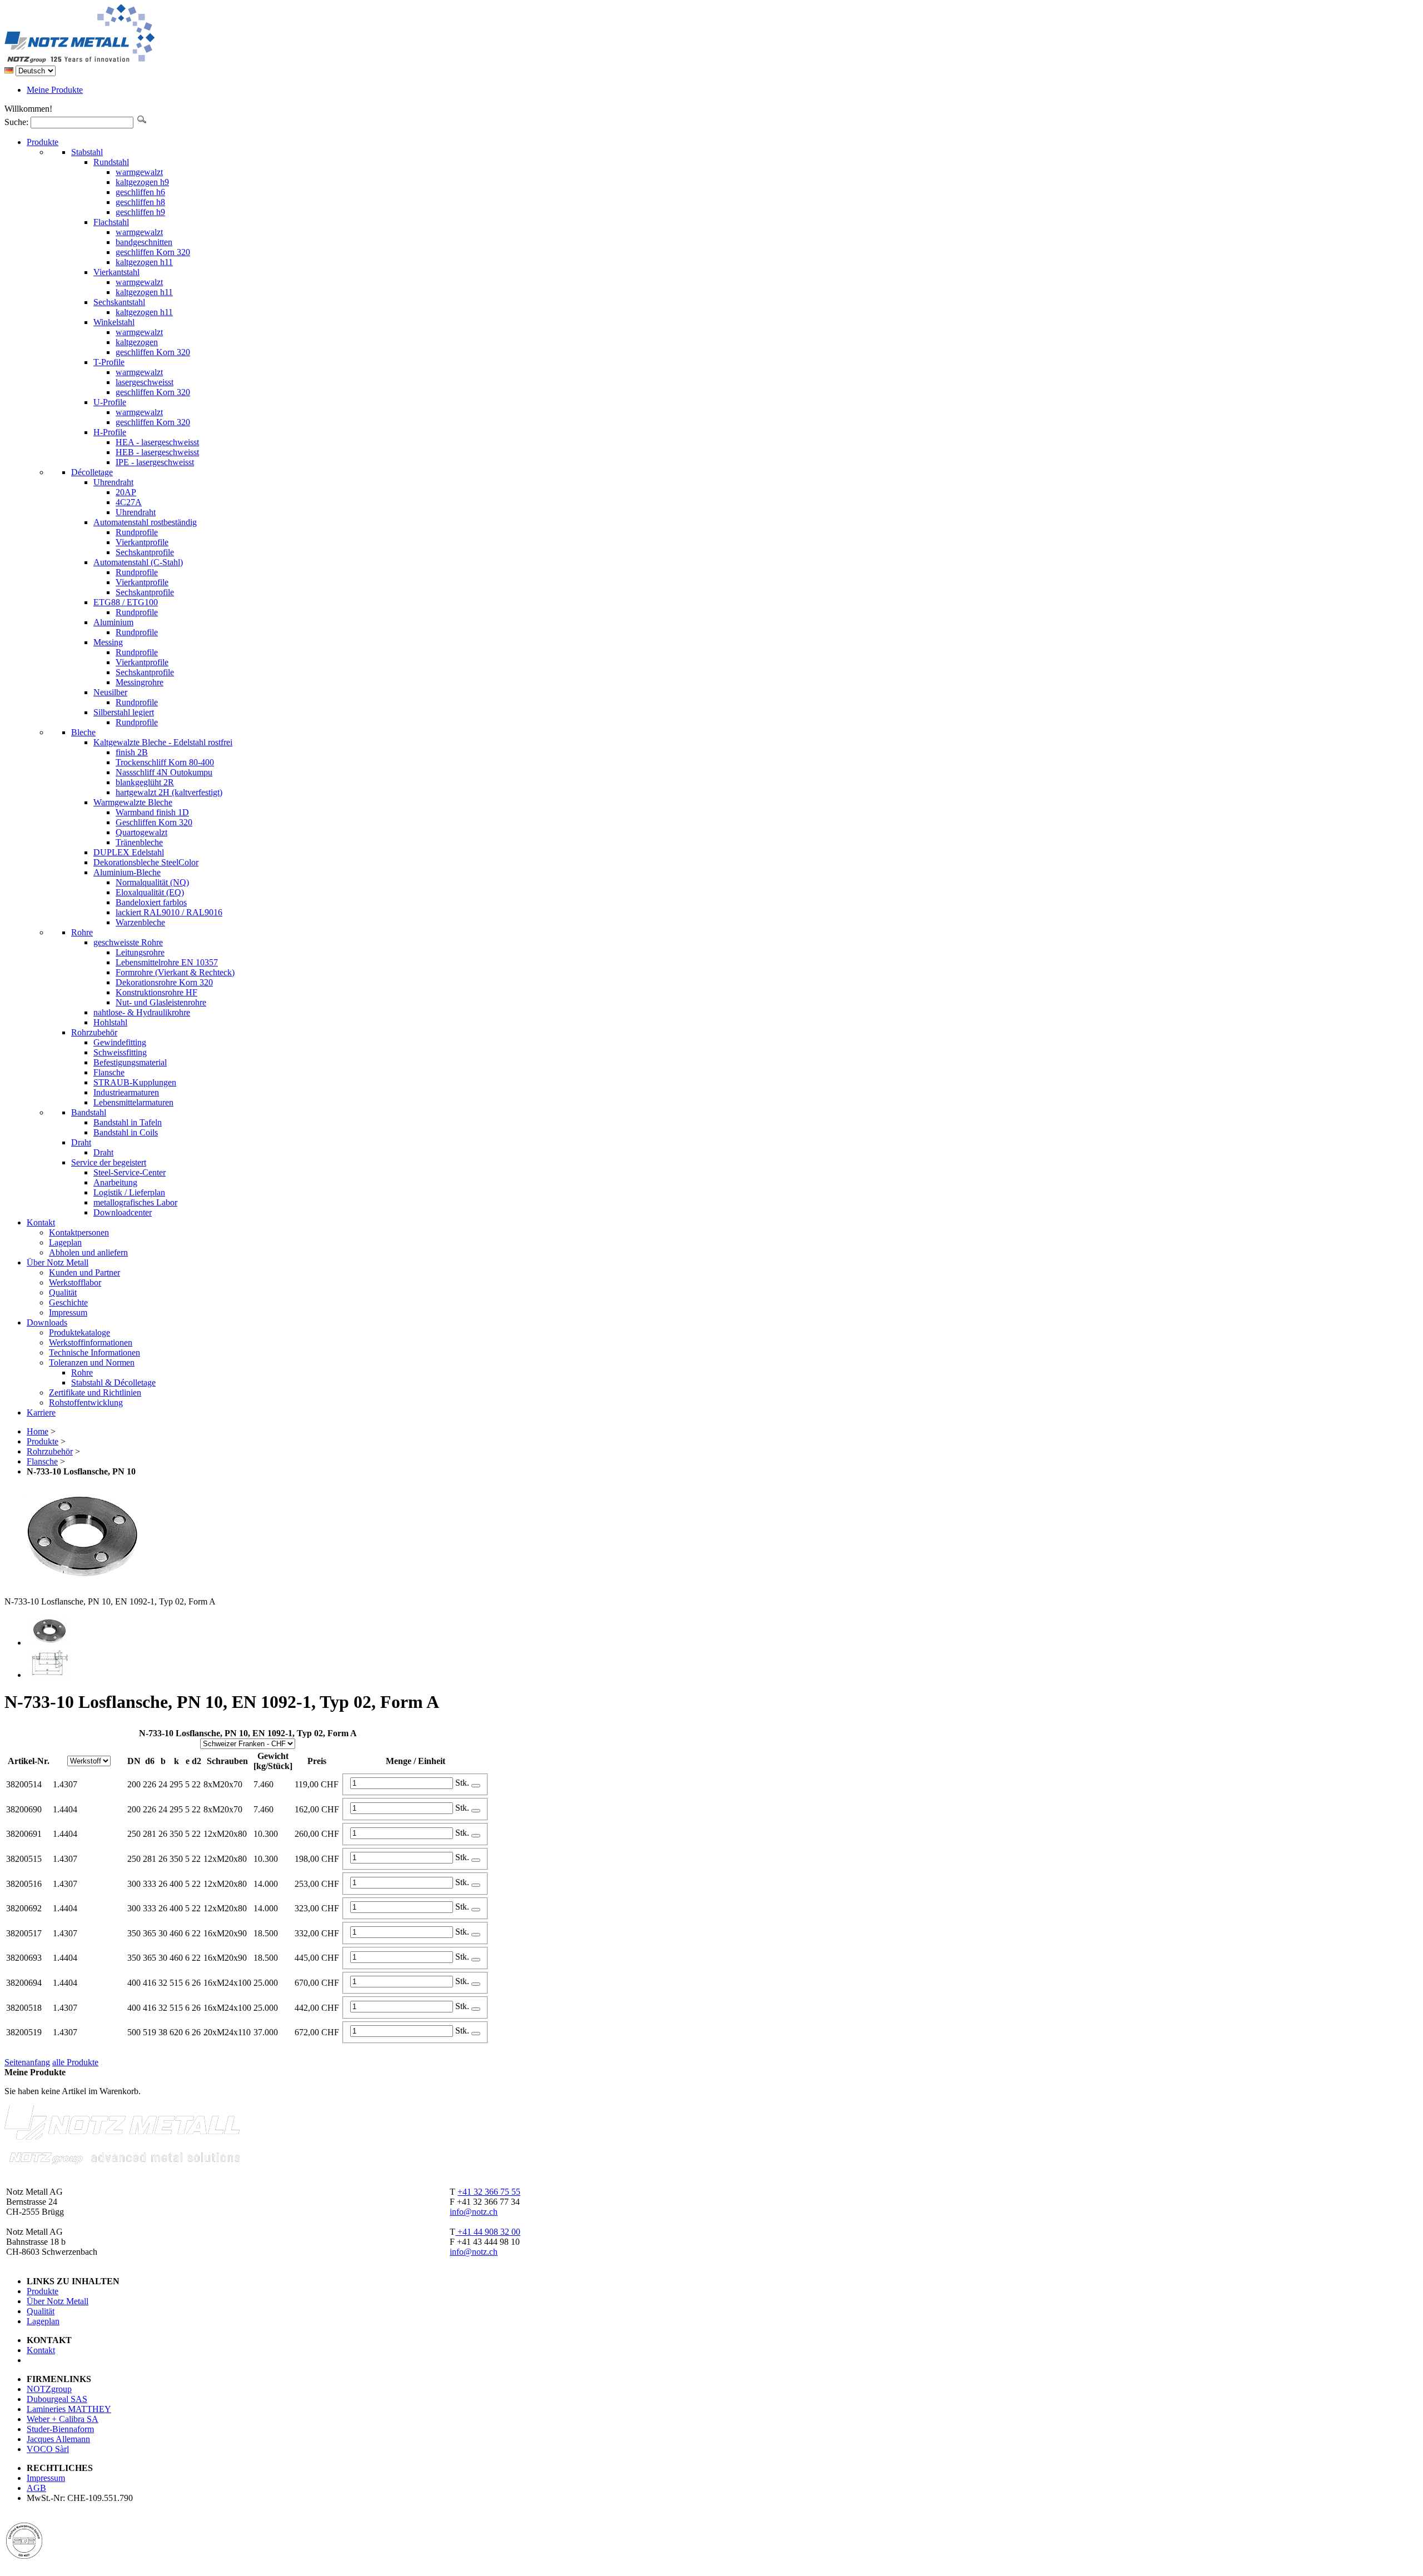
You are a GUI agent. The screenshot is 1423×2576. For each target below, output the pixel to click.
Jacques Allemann (58, 2439)
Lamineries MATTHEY (69, 2409)
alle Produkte (75, 2062)
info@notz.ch (474, 2212)
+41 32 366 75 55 (489, 2192)
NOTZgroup (49, 2389)
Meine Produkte (55, 90)
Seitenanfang (27, 2062)
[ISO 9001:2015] (24, 2556)
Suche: (16, 122)
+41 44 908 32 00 (488, 2232)
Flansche (42, 1461)
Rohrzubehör (50, 1451)
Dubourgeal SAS (57, 2399)
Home (38, 1431)
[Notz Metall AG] (122, 60)
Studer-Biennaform (60, 2429)
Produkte (43, 1441)
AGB (36, 2488)
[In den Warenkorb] (476, 1786)
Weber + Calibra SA (63, 2419)
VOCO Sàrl (48, 2449)
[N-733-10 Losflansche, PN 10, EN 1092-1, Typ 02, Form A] (49, 1643)
